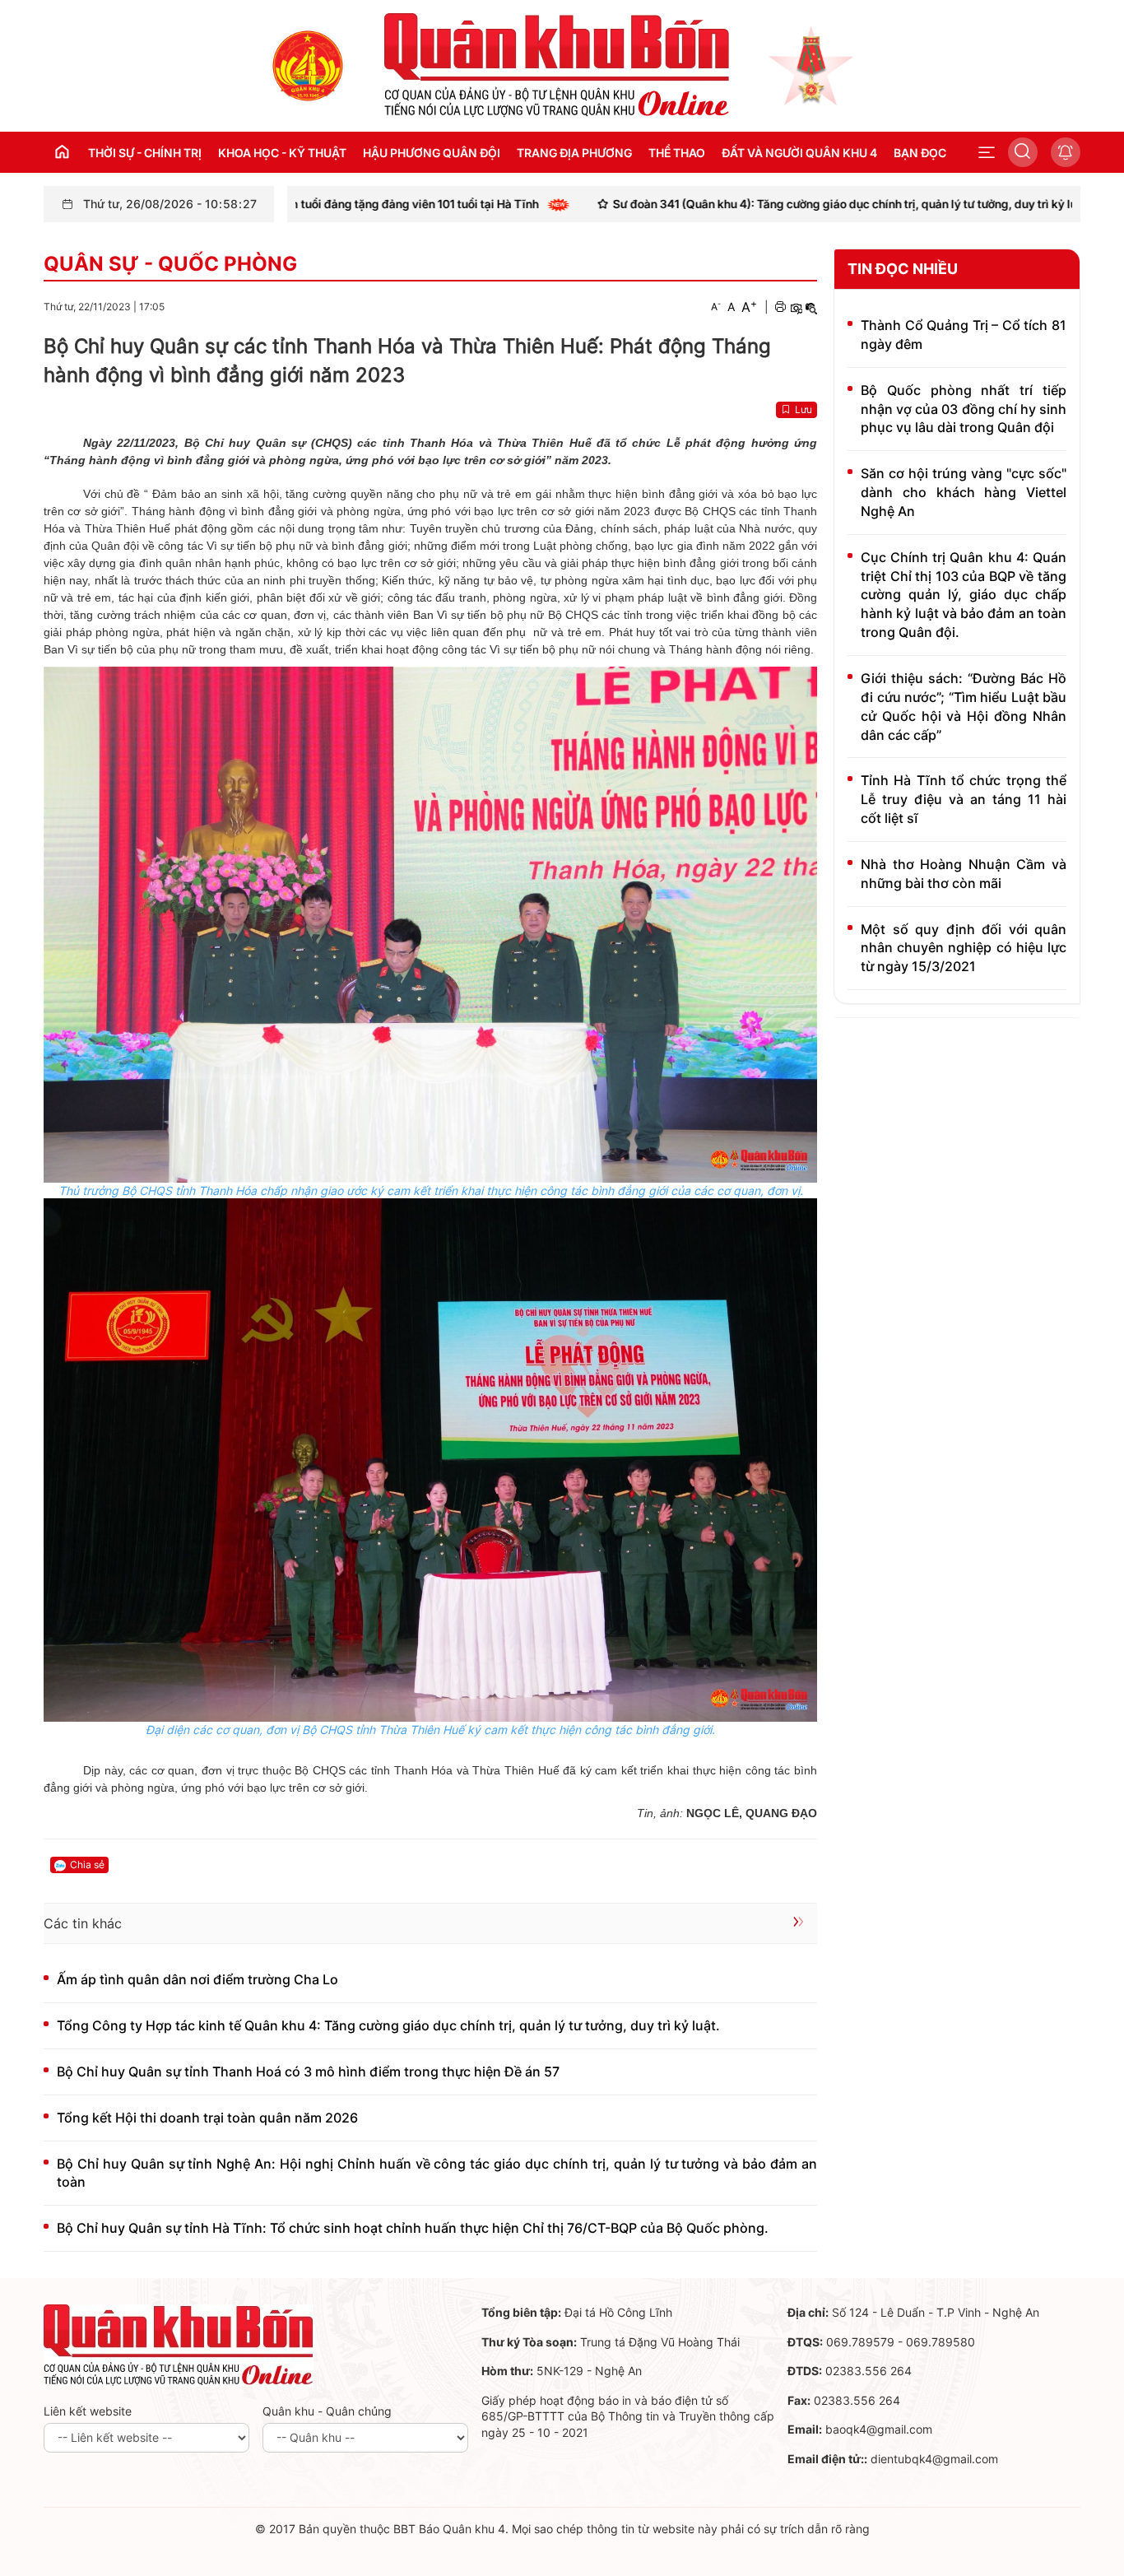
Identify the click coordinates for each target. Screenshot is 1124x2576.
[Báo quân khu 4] (179, 2344)
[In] (780, 307)
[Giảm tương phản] (811, 307)
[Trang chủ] (308, 65)
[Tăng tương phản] (796, 307)
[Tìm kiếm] (1023, 152)
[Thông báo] (1066, 152)
